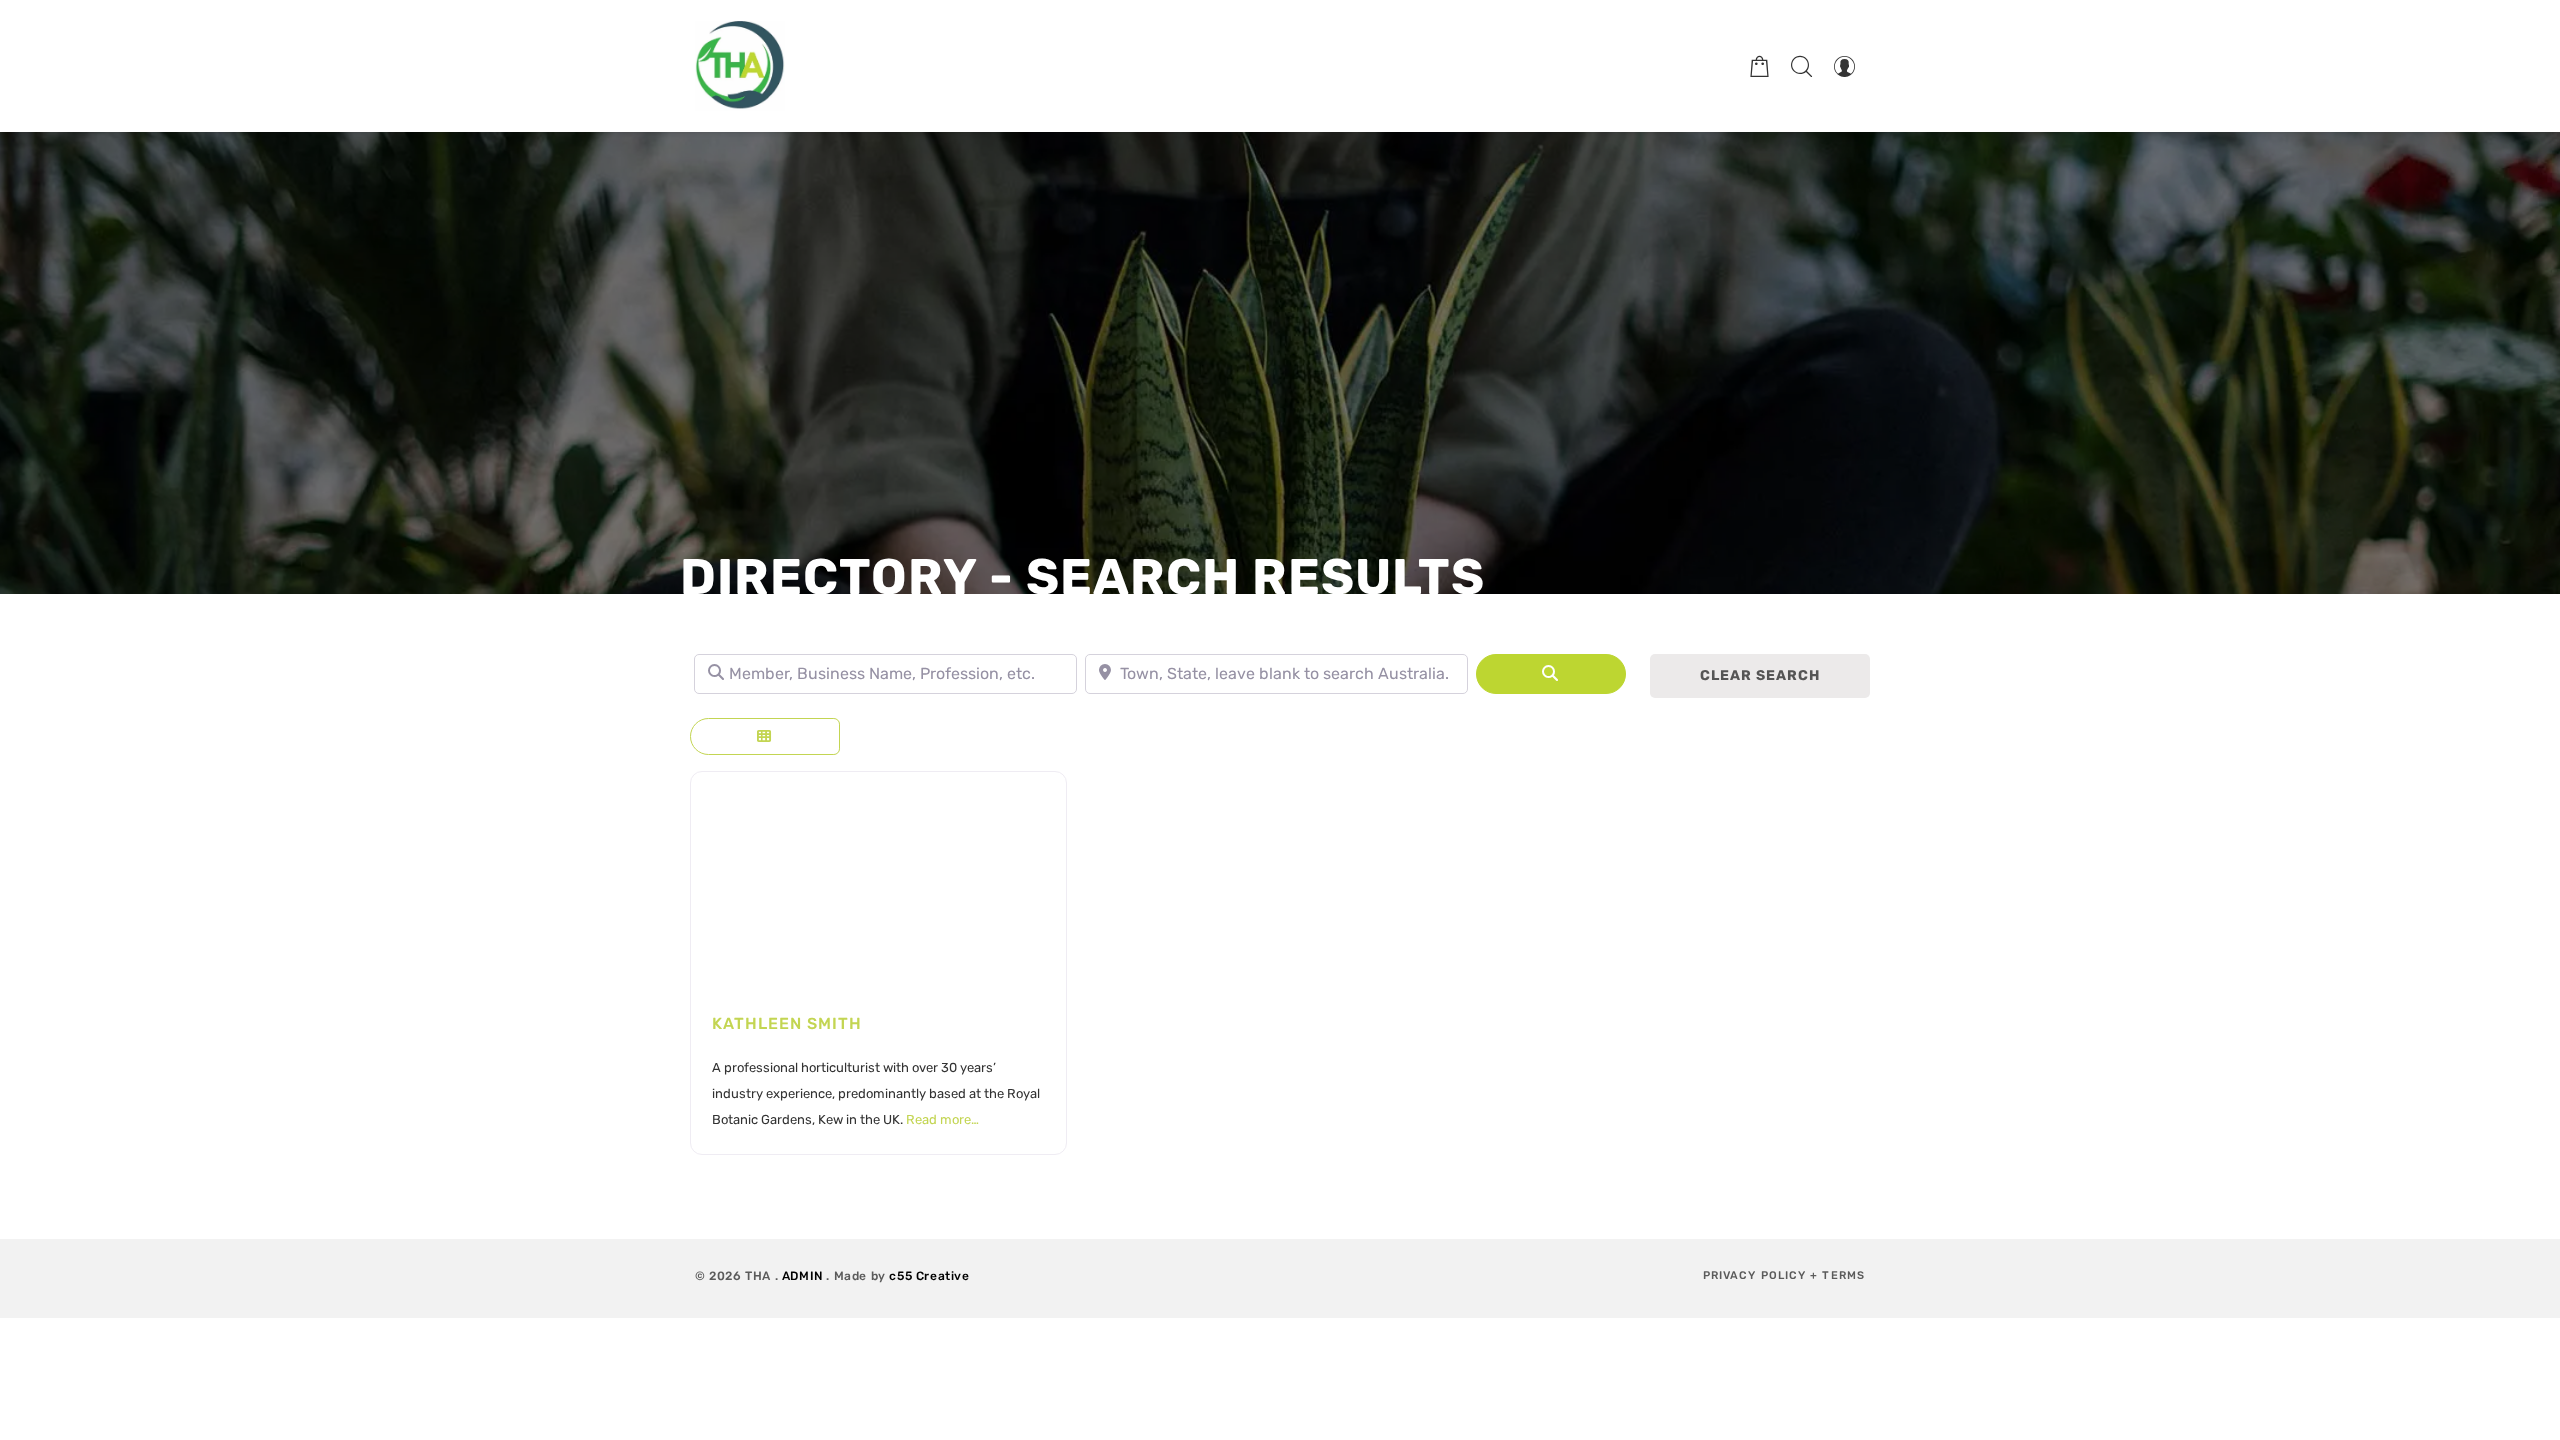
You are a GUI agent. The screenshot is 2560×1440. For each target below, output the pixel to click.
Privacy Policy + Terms (1784, 1275)
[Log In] (1844, 66)
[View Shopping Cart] (1760, 66)
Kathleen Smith (787, 1023)
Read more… (942, 1119)
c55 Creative (929, 1276)
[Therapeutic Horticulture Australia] (740, 66)
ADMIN (802, 1276)
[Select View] (765, 736)
